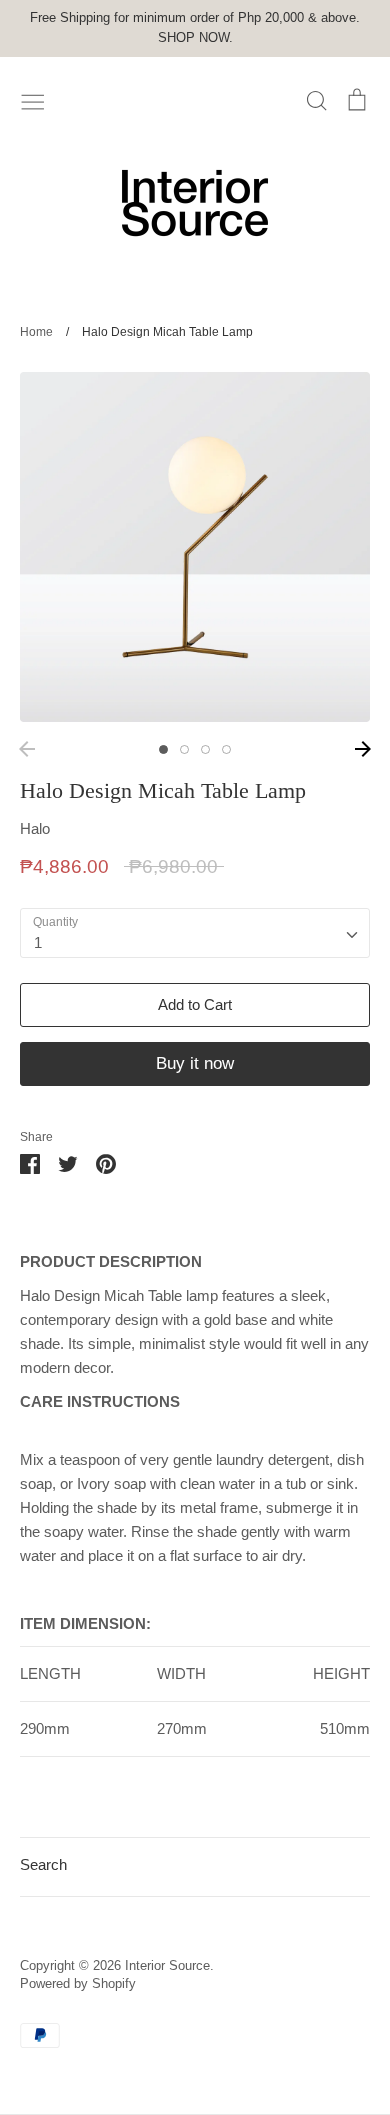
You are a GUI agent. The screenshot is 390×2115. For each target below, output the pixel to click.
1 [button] (163, 749)
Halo (35, 828)
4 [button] (226, 749)
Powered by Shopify (78, 1983)
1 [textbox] (38, 942)
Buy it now (195, 1063)
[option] (195, 547)
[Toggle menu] (33, 100)
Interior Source (167, 1965)
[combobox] (195, 933)
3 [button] (205, 749)
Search (43, 1864)
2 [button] (184, 749)
